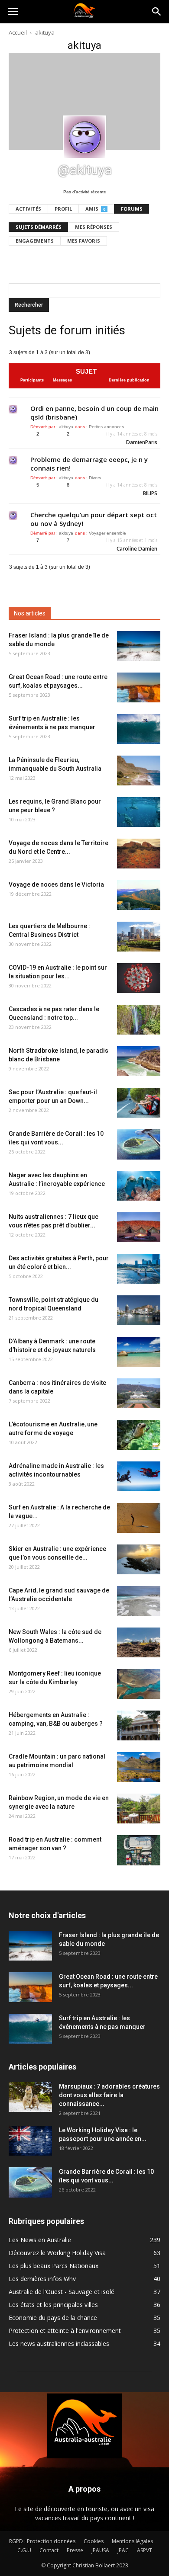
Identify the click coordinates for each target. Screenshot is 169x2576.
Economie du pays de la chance (53, 2318)
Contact (49, 2550)
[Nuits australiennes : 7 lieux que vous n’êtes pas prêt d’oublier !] (139, 1227)
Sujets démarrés (39, 227)
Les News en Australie (40, 2240)
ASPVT (145, 2550)
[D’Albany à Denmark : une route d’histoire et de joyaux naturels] (139, 1352)
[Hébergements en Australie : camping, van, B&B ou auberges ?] (139, 1725)
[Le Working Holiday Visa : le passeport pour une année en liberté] (30, 2141)
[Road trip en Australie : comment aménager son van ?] (139, 1850)
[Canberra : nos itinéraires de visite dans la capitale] (139, 1393)
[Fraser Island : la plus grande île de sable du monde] (139, 646)
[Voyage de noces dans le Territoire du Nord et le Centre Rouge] (139, 854)
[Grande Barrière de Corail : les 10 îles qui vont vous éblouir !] (139, 1144)
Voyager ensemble (107, 533)
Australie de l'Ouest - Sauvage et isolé (62, 2292)
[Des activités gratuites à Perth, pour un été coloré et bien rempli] (139, 1269)
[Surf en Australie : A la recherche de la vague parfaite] (139, 1518)
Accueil (18, 32)
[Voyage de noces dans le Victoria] (139, 895)
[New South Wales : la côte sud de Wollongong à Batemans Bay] (139, 1642)
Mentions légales (132, 2541)
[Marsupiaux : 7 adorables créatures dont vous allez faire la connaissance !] (30, 2097)
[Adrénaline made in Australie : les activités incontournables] (139, 1476)
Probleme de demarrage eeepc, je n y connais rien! (89, 464)
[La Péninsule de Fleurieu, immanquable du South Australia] (139, 771)
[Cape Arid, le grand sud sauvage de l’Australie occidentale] (139, 1601)
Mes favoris (84, 241)
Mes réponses (94, 227)
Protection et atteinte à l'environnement (65, 2331)
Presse (75, 2550)
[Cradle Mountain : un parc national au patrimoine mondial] (139, 1767)
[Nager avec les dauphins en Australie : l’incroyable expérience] (139, 1186)
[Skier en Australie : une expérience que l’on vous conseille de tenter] (139, 1559)
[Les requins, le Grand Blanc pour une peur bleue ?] (139, 812)
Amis (95, 209)
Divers (95, 478)
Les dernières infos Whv (42, 2279)
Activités (28, 209)
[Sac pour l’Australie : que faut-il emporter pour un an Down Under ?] (139, 1103)
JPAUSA (100, 2550)
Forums (132, 209)
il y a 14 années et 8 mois (132, 434)
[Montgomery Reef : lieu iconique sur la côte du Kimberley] (139, 1684)
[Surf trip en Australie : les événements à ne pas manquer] (139, 729)
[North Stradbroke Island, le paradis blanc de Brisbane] (139, 1061)
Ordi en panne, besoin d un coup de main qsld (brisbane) (94, 413)
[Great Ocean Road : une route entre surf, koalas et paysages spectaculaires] (139, 687)
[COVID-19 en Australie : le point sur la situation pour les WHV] (139, 978)
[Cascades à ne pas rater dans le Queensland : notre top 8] (139, 1020)
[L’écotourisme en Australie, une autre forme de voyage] (139, 1435)
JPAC (123, 2550)
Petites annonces (106, 427)
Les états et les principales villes (53, 2305)
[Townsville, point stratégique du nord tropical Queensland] (139, 1310)
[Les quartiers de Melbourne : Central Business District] (139, 937)
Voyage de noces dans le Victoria (56, 884)
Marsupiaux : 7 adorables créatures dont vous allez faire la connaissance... (109, 2095)
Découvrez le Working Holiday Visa (57, 2253)
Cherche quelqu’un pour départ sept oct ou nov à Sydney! (94, 519)
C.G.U (24, 2550)
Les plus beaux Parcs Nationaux (54, 2266)
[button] (157, 12)
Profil (63, 209)
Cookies (94, 2541)
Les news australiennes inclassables (59, 2344)
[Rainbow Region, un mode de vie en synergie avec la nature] (139, 1809)
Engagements (35, 241)
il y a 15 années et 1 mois (132, 540)
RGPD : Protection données (42, 2541)
